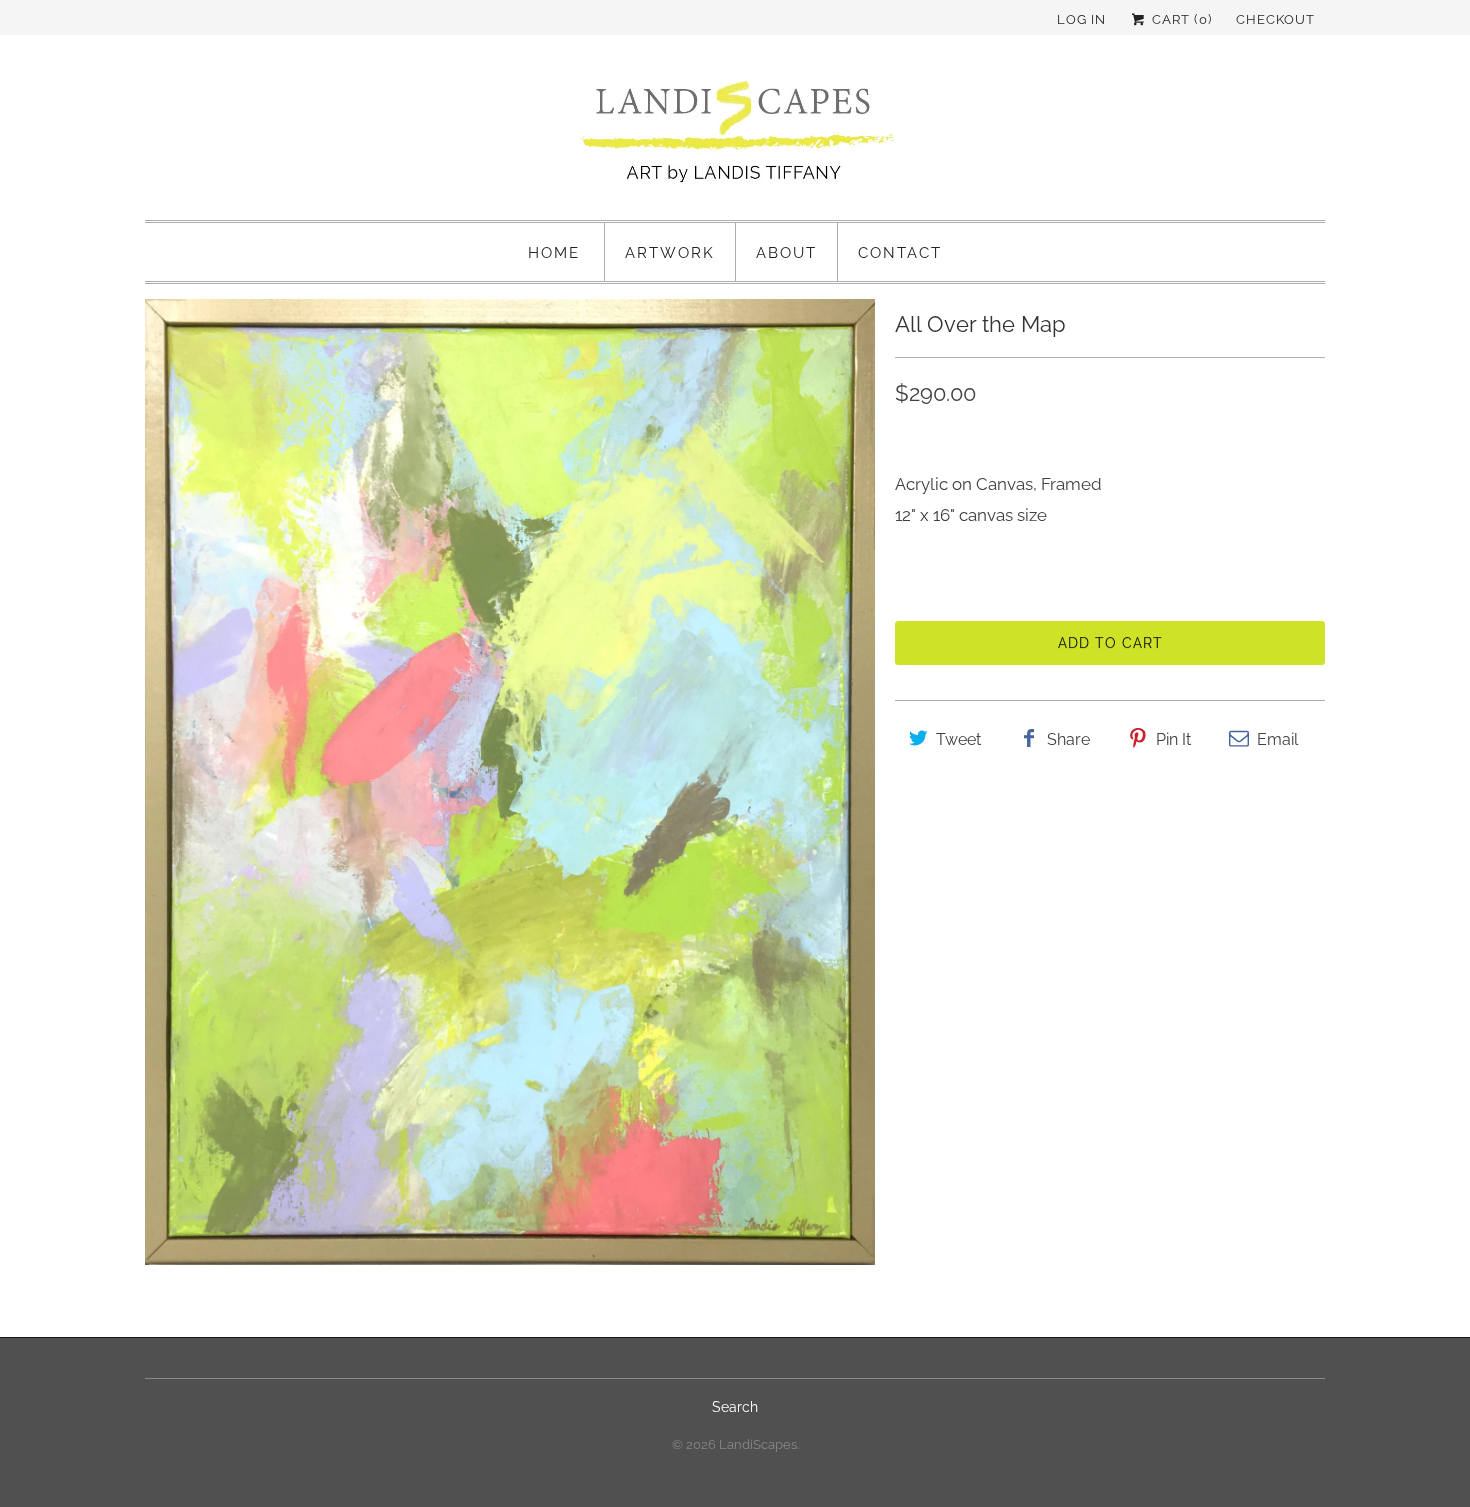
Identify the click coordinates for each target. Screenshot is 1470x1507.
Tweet (958, 739)
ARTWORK (670, 253)
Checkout (1275, 19)
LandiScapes (758, 1444)
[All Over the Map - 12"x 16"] (510, 781)
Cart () (1180, 19)
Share (1068, 739)
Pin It (1173, 739)
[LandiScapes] (735, 135)
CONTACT (900, 253)
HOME (554, 253)
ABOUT (786, 253)
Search (735, 1407)
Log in (1081, 19)
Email (1277, 739)
